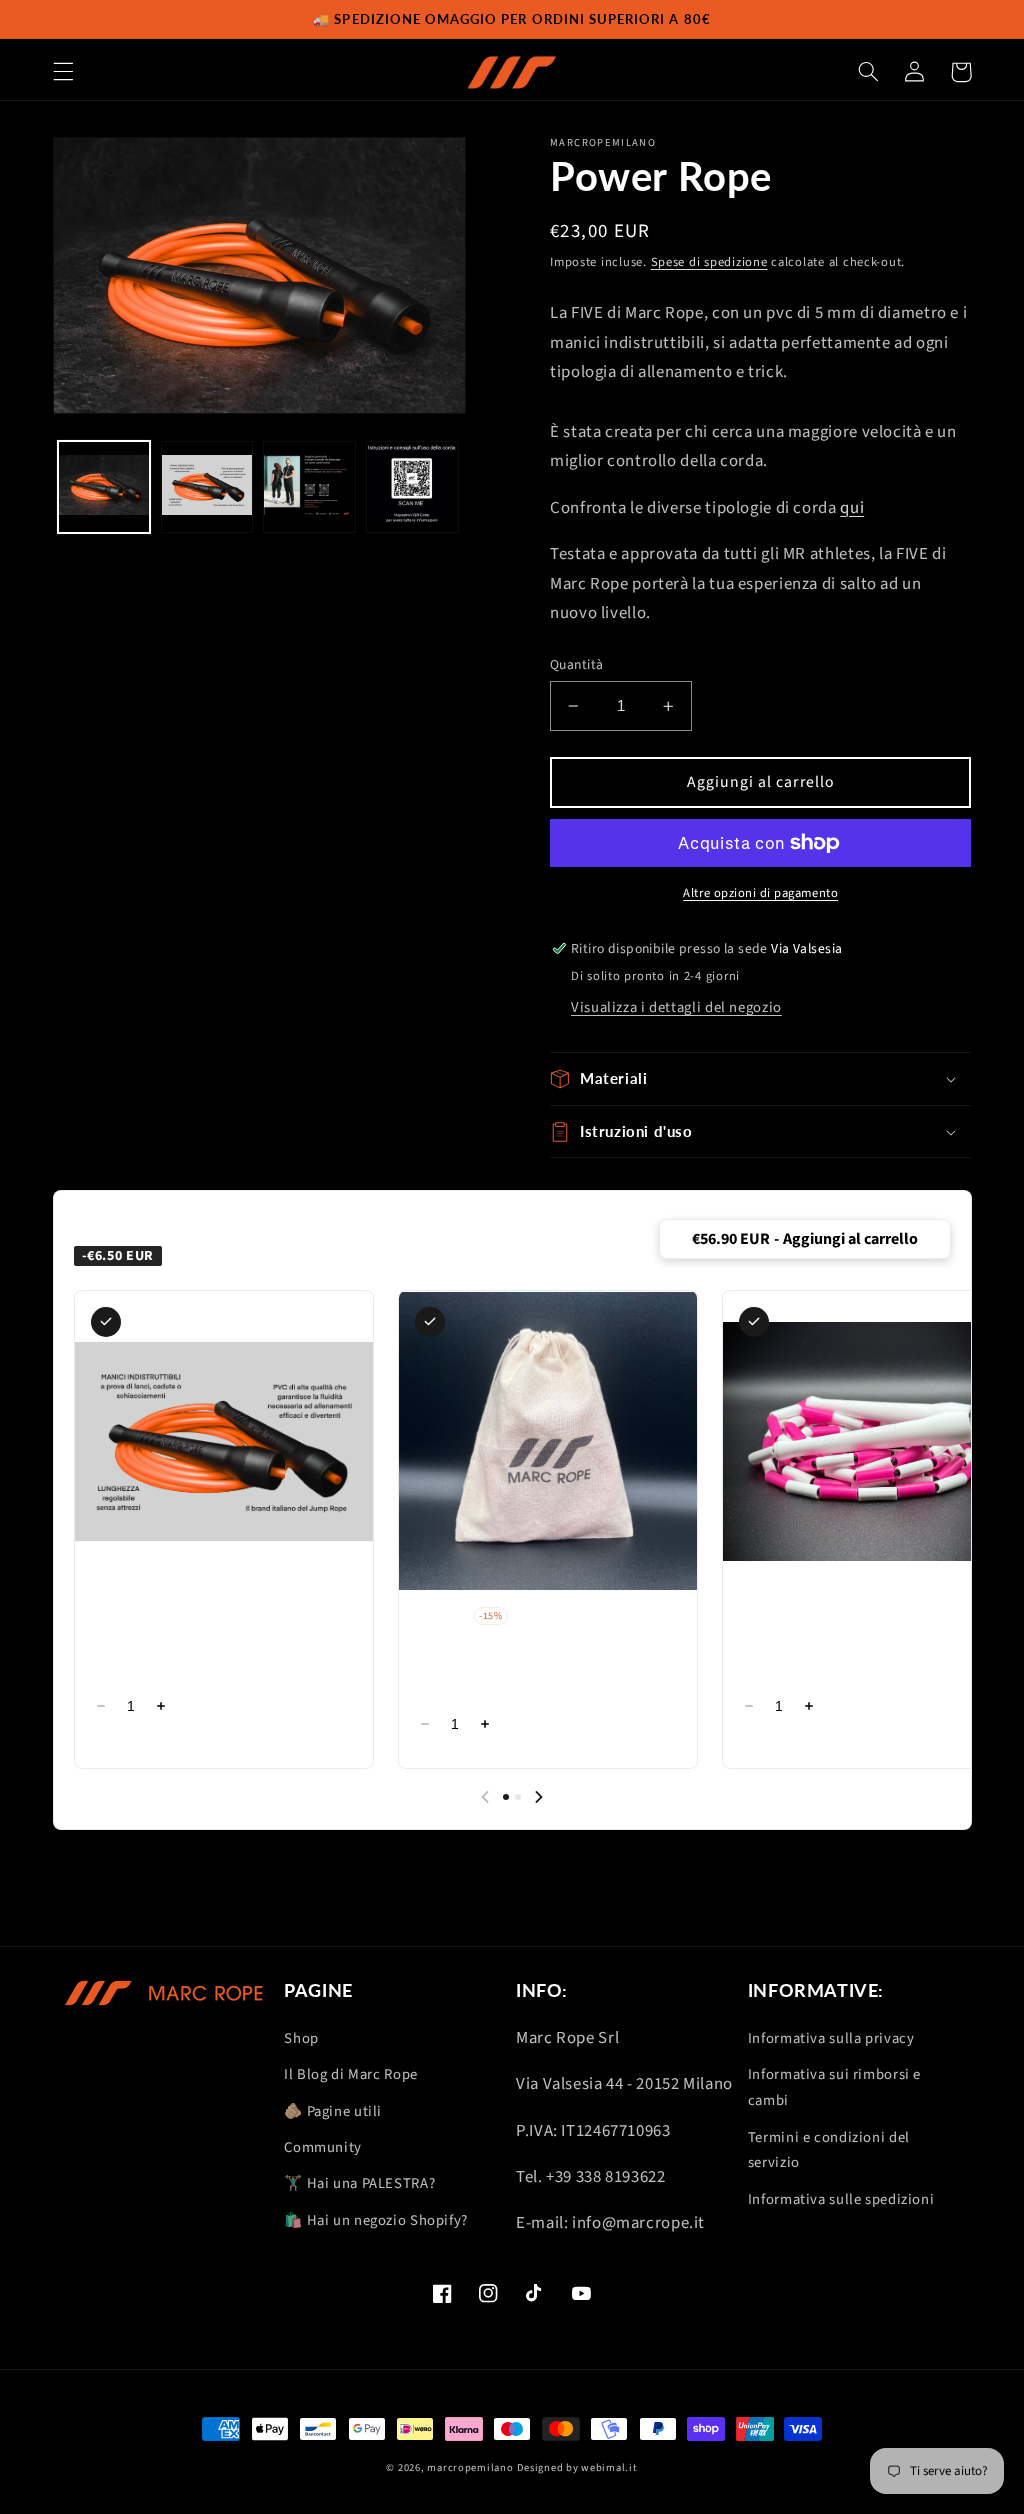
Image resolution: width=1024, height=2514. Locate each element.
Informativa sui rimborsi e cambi (834, 2087)
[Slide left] (485, 1797)
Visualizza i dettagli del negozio (676, 1007)
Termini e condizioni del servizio (829, 2150)
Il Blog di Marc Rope (351, 2074)
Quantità (576, 664)
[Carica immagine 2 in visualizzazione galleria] (207, 487)
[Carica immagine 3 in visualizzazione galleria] (309, 487)
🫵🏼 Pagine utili (333, 2111)
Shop (301, 2038)
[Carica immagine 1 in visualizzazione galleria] (104, 487)
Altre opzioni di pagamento (760, 893)
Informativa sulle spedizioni (841, 2199)
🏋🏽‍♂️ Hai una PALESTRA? (359, 2183)
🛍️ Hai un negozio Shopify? (376, 2220)
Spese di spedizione (709, 262)
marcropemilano (470, 2467)
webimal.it (609, 2467)
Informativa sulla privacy (831, 2038)
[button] (63, 72)
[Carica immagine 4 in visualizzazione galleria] (412, 487)
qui (852, 508)
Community (323, 2147)
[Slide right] (539, 1797)
